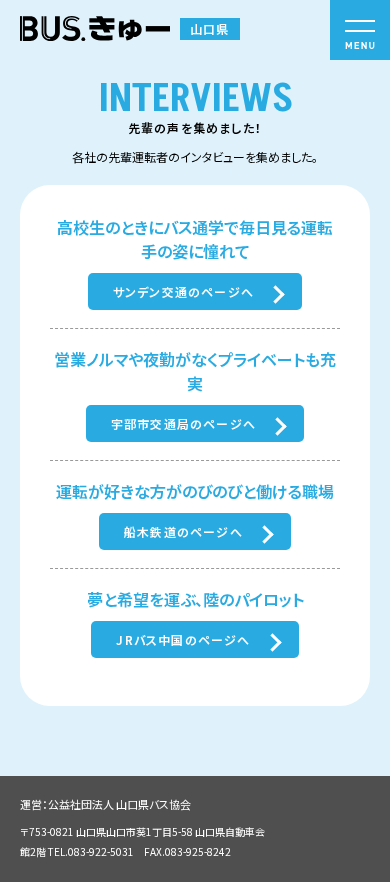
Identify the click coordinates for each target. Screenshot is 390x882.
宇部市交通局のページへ (183, 423)
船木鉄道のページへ (183, 531)
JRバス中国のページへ (183, 639)
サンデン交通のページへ (183, 291)
